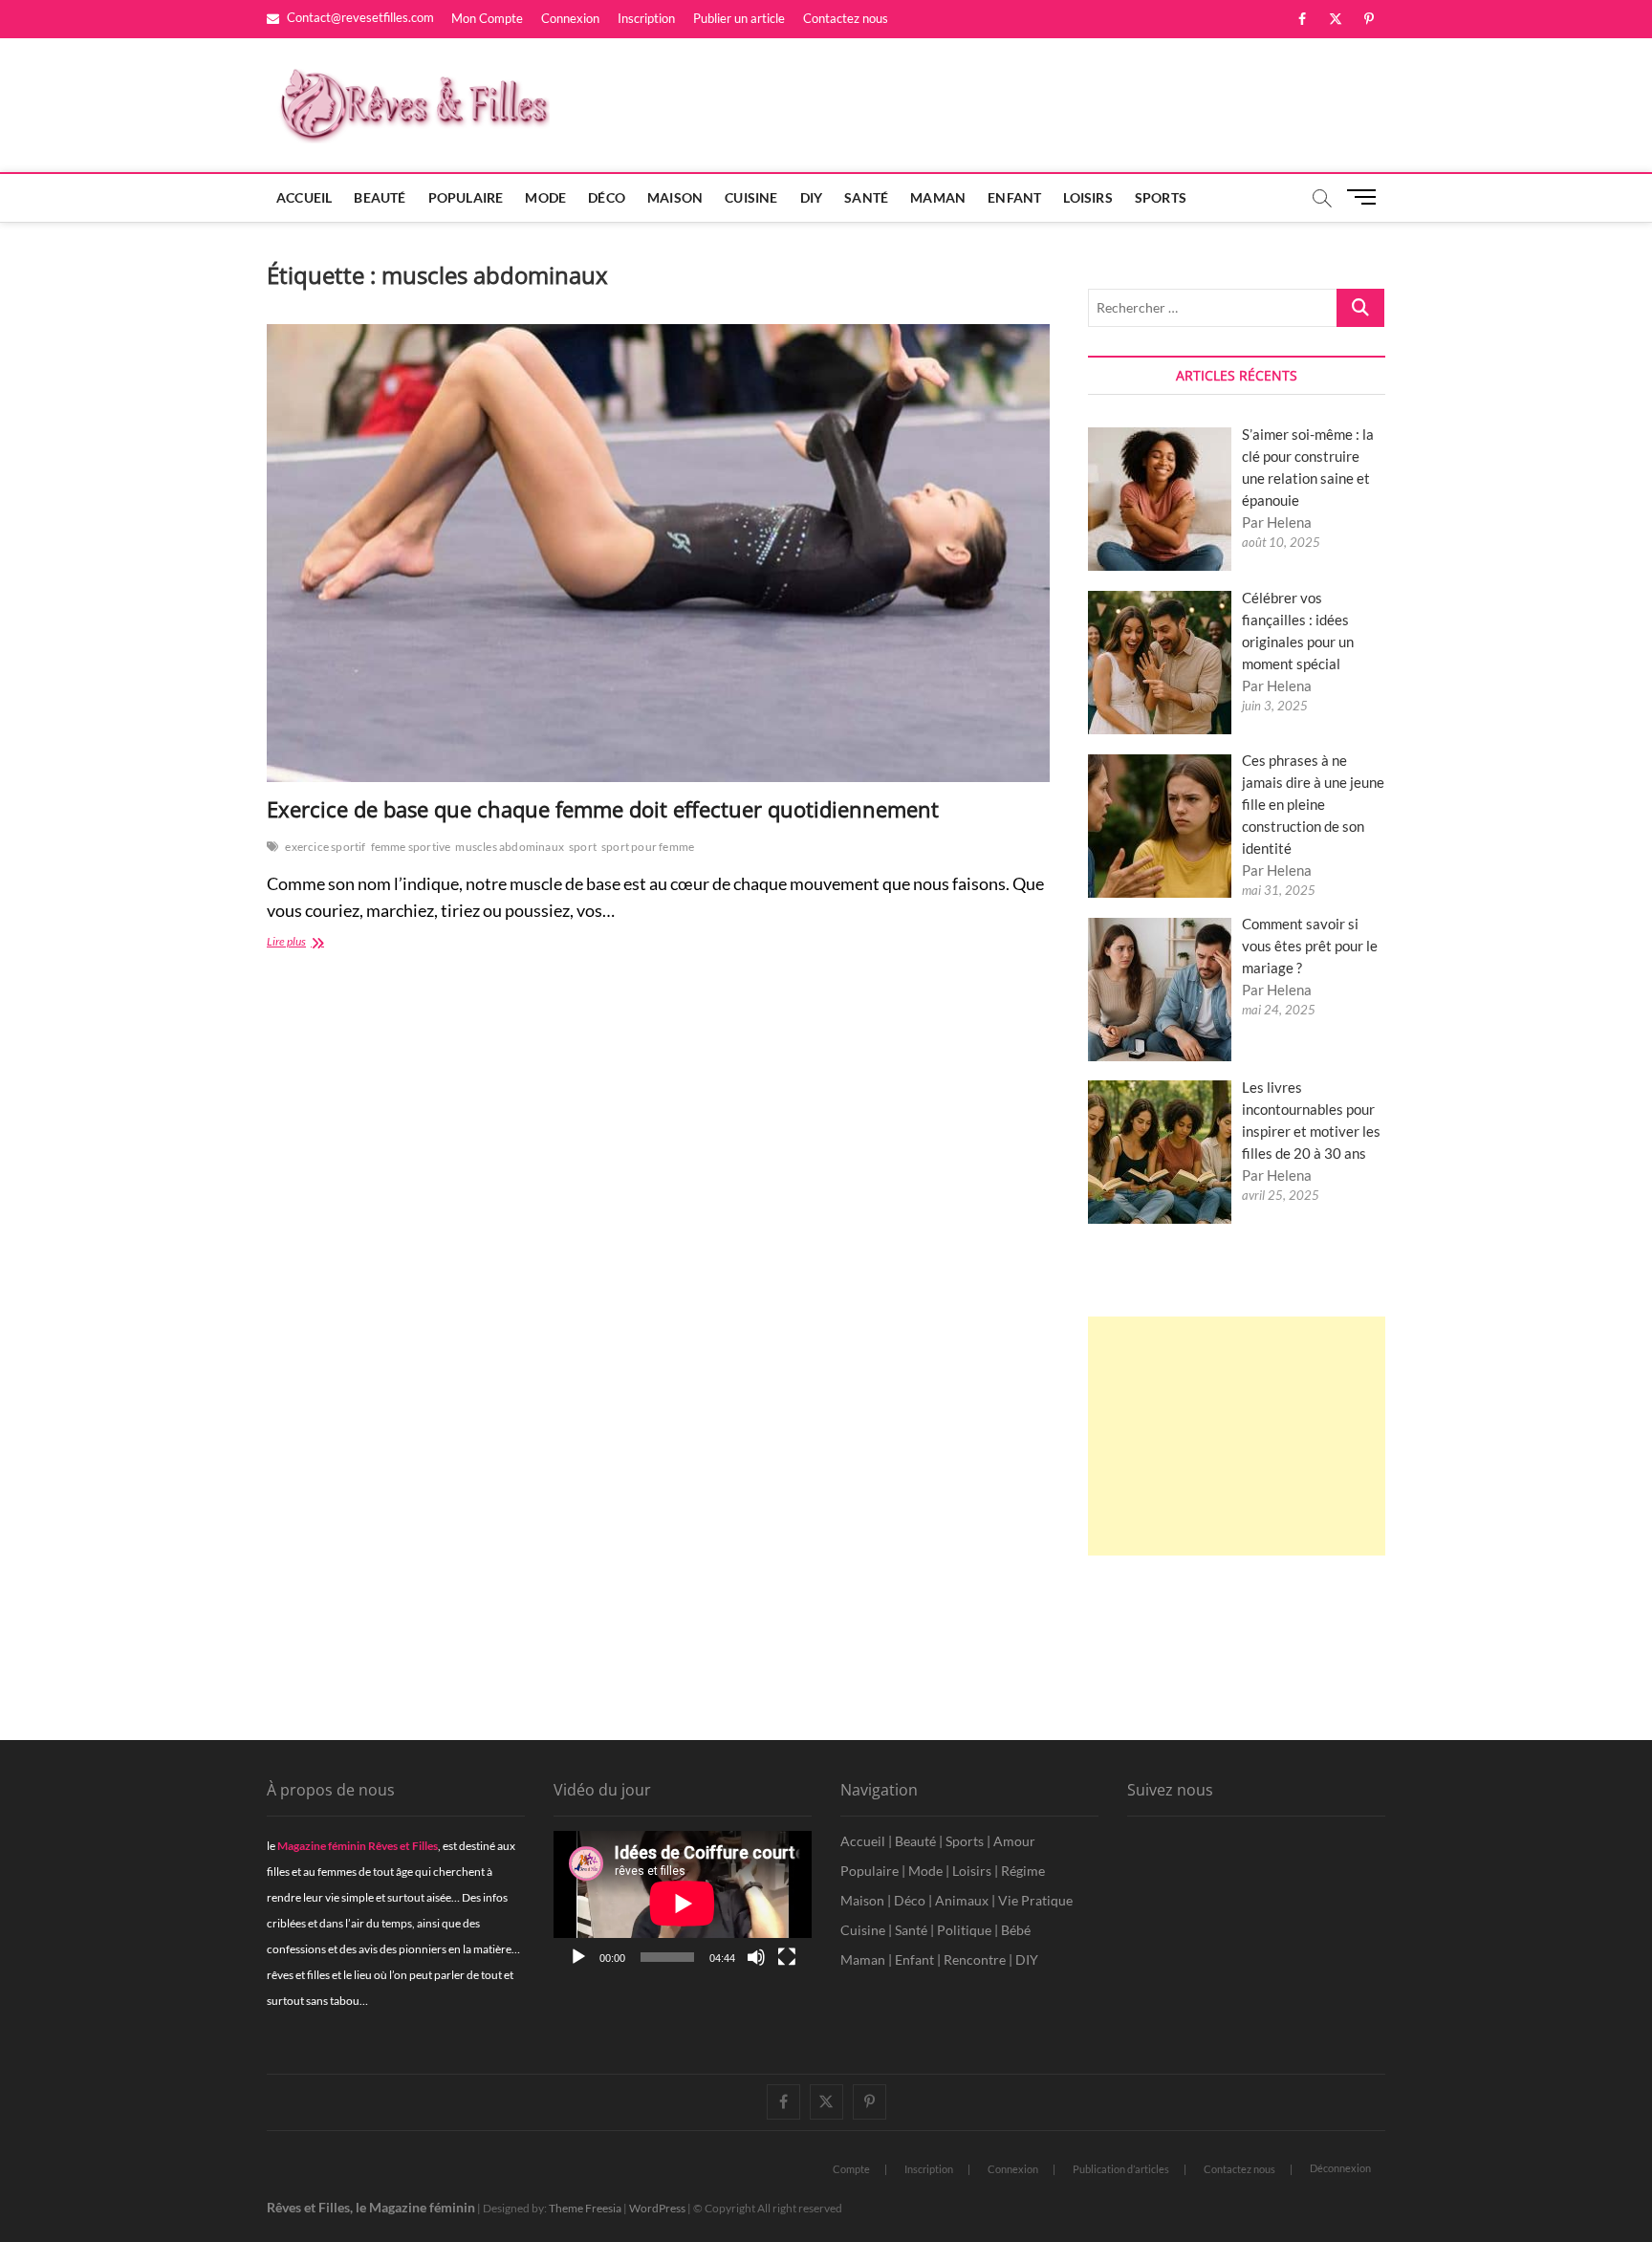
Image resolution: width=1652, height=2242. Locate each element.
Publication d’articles (1121, 2169)
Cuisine (751, 197)
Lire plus (326, 943)
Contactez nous (846, 18)
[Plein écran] (787, 1957)
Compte (851, 2169)
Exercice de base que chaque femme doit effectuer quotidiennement (603, 809)
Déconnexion (1340, 2168)
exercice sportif (325, 847)
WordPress (657, 2208)
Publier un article (739, 18)
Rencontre (975, 1959)
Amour (1014, 1841)
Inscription (646, 18)
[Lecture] (578, 1957)
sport (583, 847)
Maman (938, 197)
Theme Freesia (585, 2208)
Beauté (380, 197)
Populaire (466, 197)
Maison (675, 197)
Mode (545, 197)
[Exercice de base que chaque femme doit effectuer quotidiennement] (658, 553)
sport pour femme (648, 847)
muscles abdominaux (510, 847)
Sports (1161, 197)
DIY (812, 197)
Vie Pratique (1035, 1900)
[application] (683, 1904)
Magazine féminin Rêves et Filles (358, 1846)
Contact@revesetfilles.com (359, 17)
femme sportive (411, 847)
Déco (607, 197)
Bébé (1016, 1930)
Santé (866, 197)
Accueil (304, 197)
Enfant (1014, 197)
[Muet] (756, 1957)
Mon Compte (487, 18)
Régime (1023, 1871)
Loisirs (1087, 197)
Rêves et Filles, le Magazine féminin (371, 2207)
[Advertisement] (1237, 1436)
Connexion (570, 18)
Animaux (962, 1900)
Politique (964, 1930)
